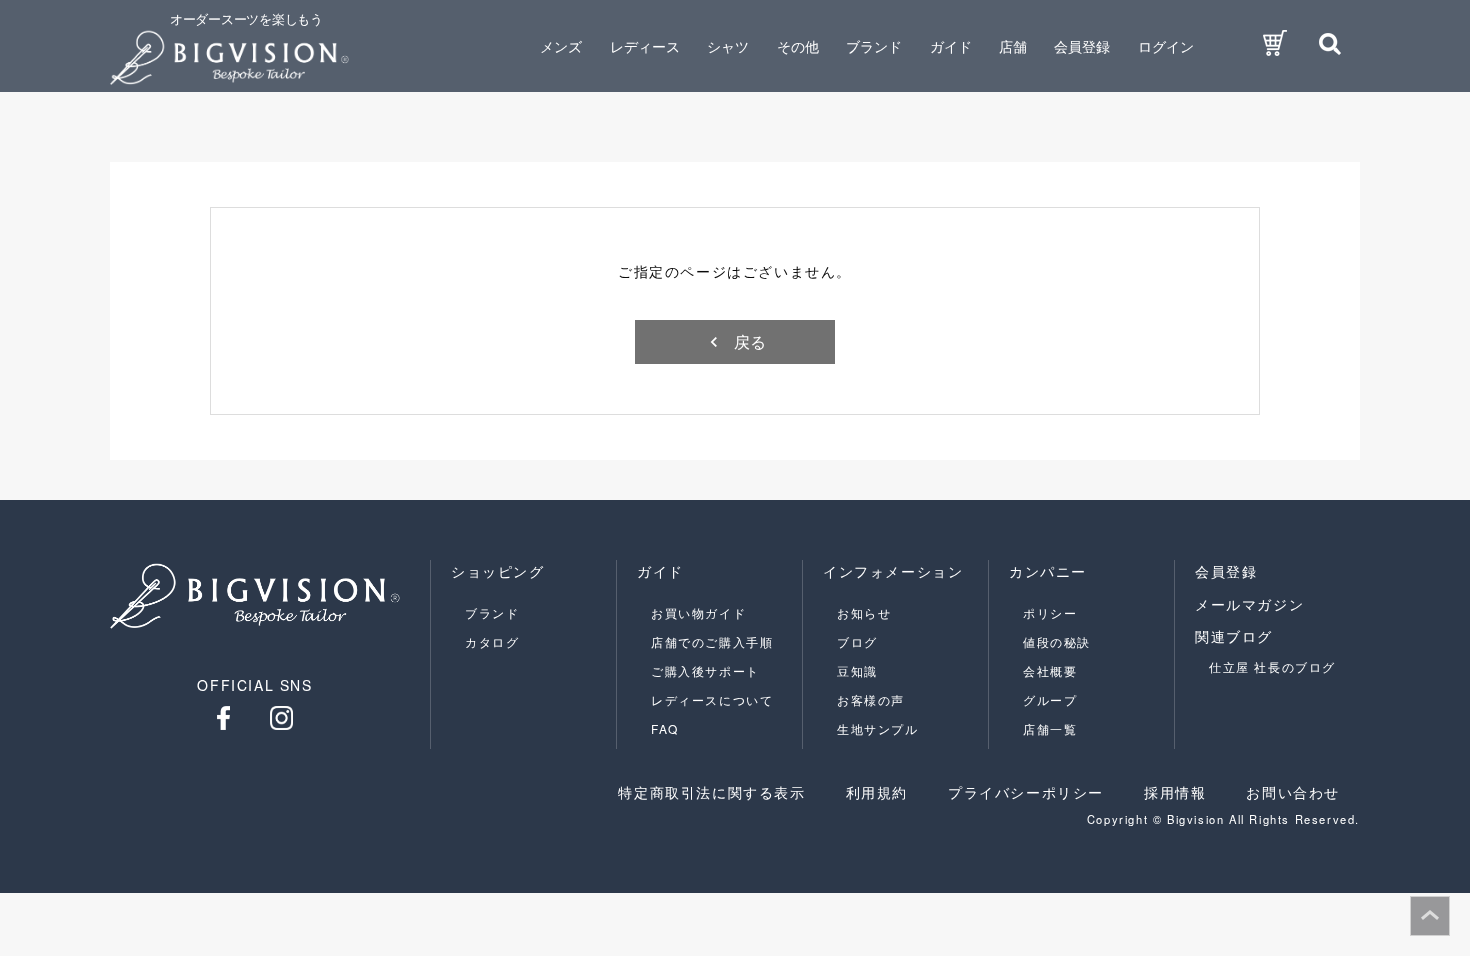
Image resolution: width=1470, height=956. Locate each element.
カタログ (492, 641)
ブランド (492, 612)
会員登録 (1082, 46)
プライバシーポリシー (1026, 792)
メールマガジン (1249, 604)
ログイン (1166, 46)
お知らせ (864, 612)
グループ (1050, 699)
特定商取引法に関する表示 (711, 792)
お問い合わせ (1293, 792)
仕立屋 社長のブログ (1272, 666)
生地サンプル (878, 728)
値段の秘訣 (1057, 641)
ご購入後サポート (705, 670)
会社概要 (1050, 670)
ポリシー (1050, 612)
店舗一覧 (1050, 728)
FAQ (665, 728)
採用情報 (1175, 792)
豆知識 (857, 670)
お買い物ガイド (698, 612)
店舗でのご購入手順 (712, 641)
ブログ (857, 641)
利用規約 (877, 792)
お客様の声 (871, 699)
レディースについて (712, 699)
